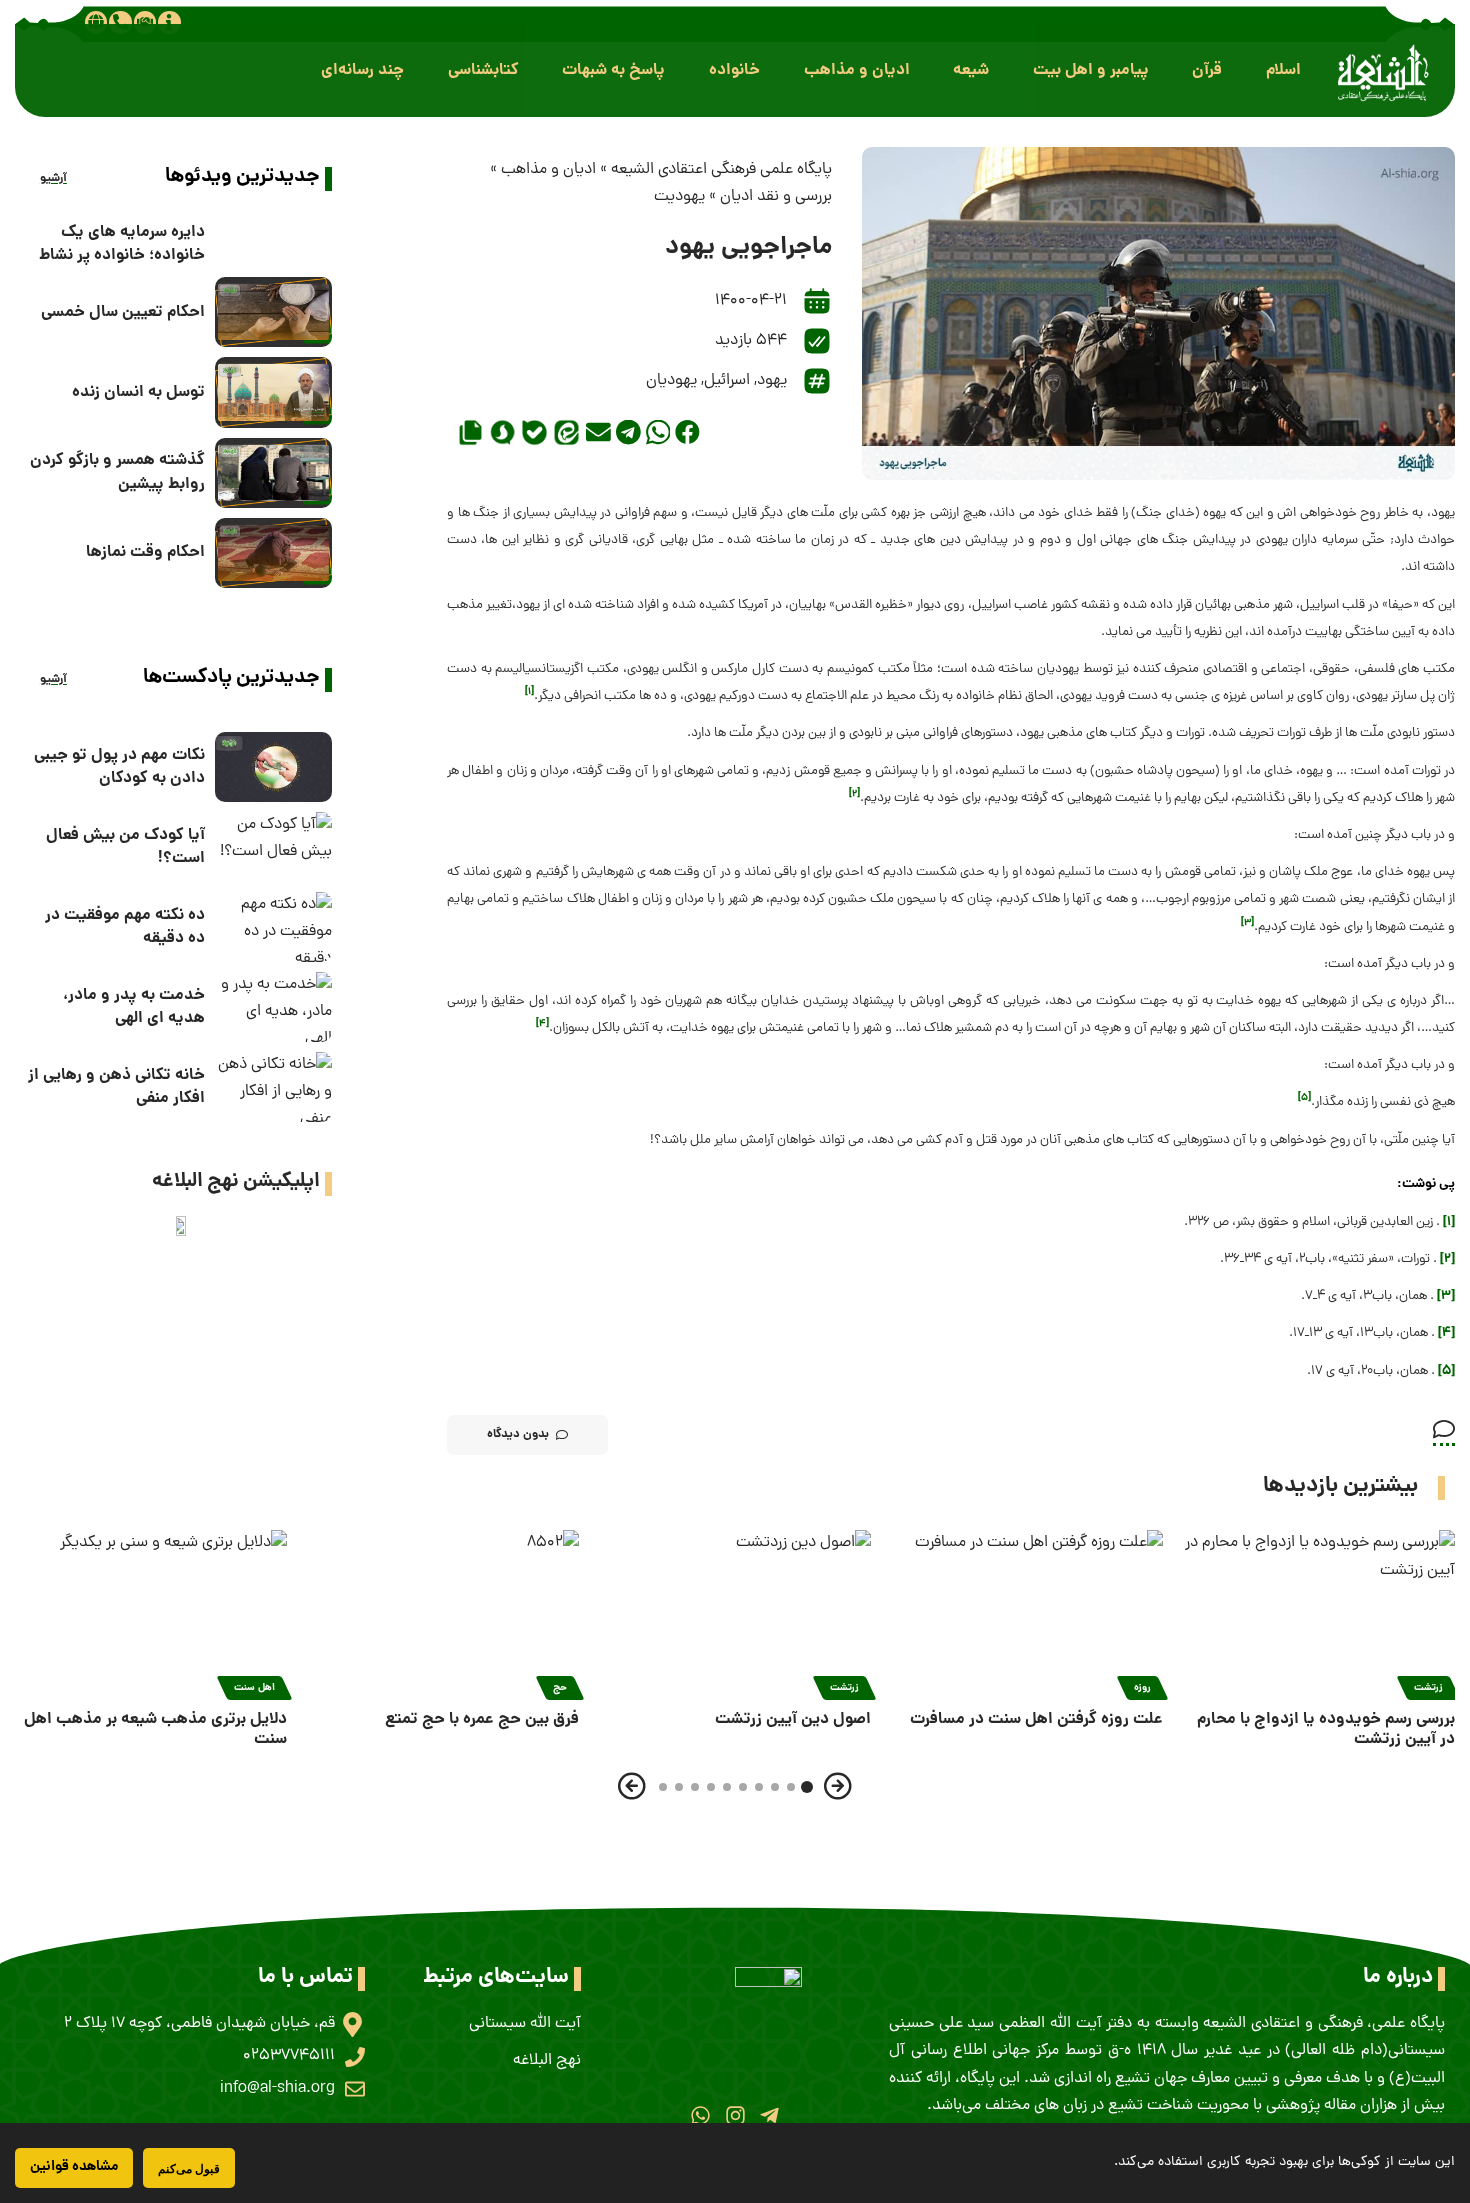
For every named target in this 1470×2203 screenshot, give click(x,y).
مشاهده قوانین (74, 2167)
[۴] (1446, 1333)
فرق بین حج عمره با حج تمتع (482, 1719)
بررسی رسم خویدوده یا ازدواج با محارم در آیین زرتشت (1326, 1730)
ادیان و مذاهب (548, 170)
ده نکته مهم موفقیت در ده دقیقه (125, 927)
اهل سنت (254, 1688)
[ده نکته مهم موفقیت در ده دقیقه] (273, 927)
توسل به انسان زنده (138, 392)
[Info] (169, 22)
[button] (1283, 70)
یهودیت (679, 197)
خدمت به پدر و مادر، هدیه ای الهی (134, 1007)
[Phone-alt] (120, 22)
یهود (772, 381)
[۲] (1447, 1259)
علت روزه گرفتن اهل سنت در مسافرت (1036, 1719)
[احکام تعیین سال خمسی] (273, 312)
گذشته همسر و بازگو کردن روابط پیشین (117, 472)
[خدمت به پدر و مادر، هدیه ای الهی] (273, 1007)
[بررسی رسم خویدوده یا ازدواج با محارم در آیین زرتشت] (1319, 1611)
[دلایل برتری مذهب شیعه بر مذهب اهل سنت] (151, 1611)
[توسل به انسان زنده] (273, 392)
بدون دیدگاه (518, 1434)
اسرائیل (727, 381)
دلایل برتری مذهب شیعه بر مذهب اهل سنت (155, 1730)
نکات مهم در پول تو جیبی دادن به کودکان (119, 767)
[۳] (1446, 1296)
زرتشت (1428, 1688)
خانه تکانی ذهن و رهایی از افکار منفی (116, 1087)
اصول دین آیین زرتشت (793, 1719)
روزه (1142, 1688)
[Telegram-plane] (769, 2115)
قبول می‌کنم (189, 2168)
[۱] (1449, 1222)
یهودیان (671, 381)
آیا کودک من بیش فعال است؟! (125, 847)
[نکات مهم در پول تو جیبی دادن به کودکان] (273, 767)
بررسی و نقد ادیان (776, 197)
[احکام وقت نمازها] (273, 553)
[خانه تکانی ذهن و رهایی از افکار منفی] (273, 1087)
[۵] (1446, 1371)
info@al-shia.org (277, 2089)
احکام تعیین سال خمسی (123, 312)
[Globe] (96, 22)
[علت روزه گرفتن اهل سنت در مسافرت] (1027, 1611)
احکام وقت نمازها (145, 552)
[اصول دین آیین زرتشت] (735, 1611)
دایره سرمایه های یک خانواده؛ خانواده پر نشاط (122, 244)
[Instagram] (734, 2115)
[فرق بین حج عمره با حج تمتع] (443, 1611)
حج (560, 1688)
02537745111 (289, 2056)
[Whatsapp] (700, 2115)
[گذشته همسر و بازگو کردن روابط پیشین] (273, 473)
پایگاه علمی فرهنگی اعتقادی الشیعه (721, 170)
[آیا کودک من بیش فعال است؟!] (273, 847)
